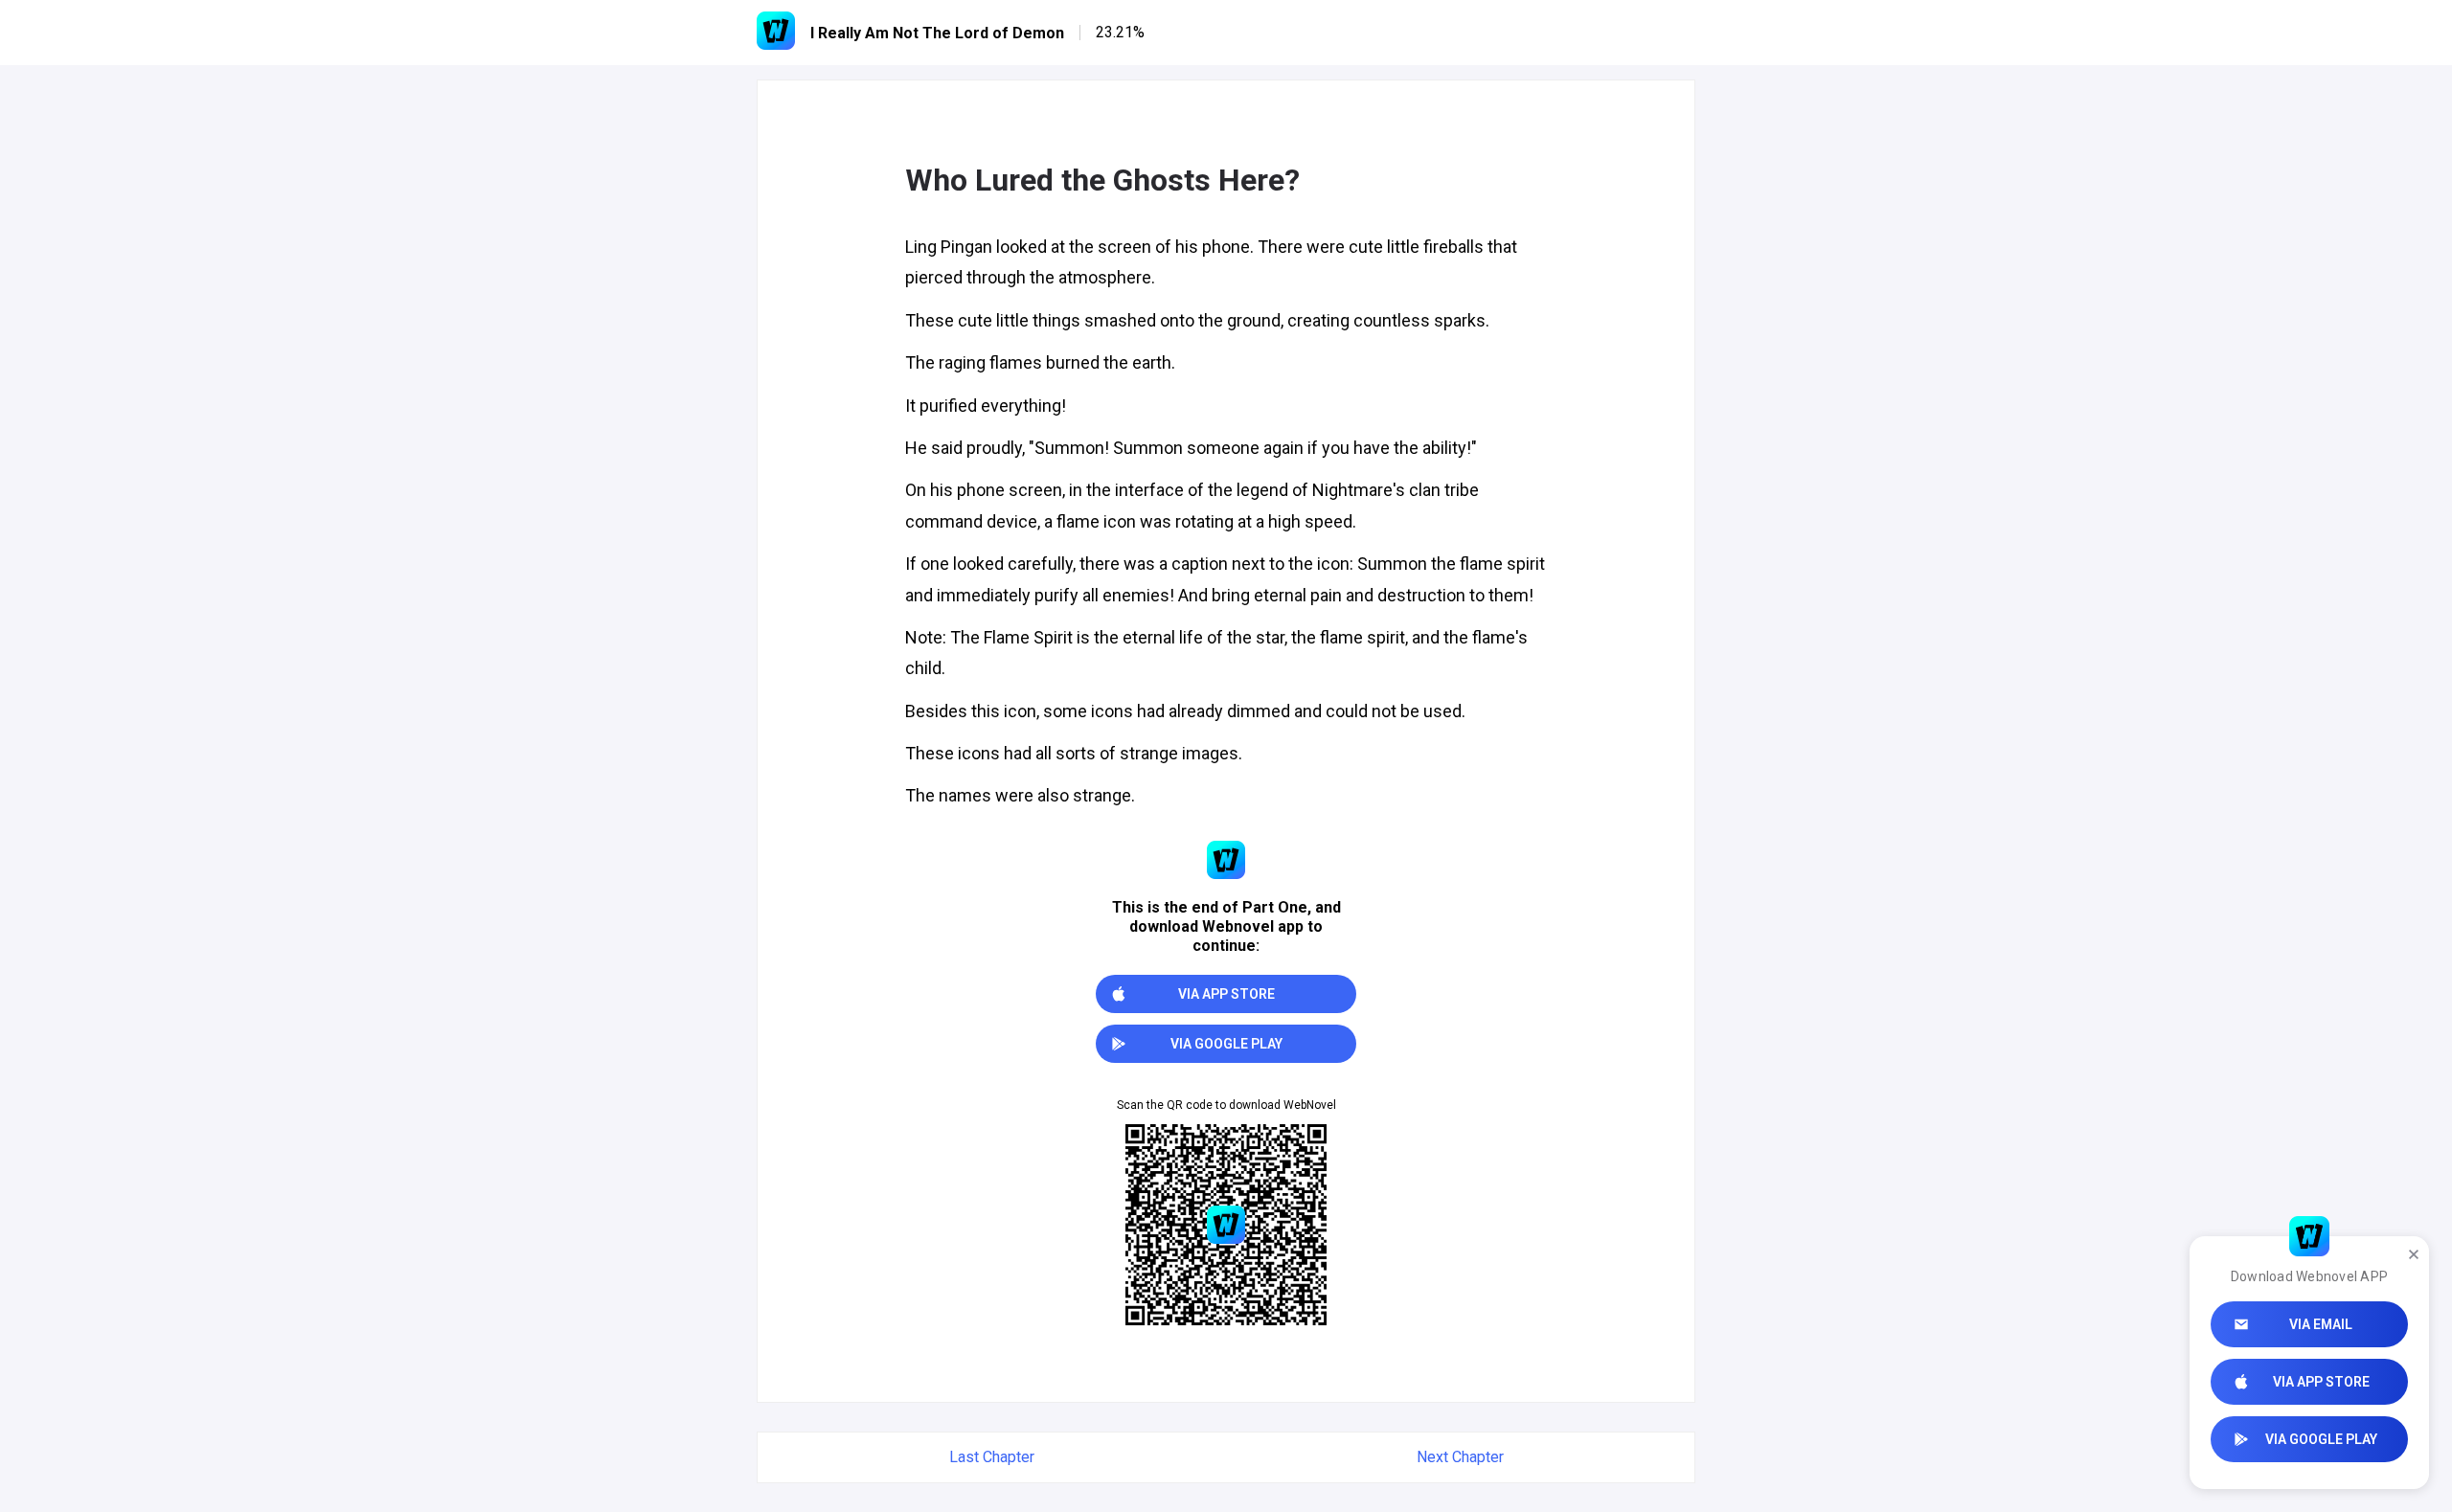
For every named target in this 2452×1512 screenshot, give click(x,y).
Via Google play (2321, 1439)
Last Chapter (992, 1457)
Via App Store (2321, 1382)
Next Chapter (1460, 1457)
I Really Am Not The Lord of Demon (937, 33)
